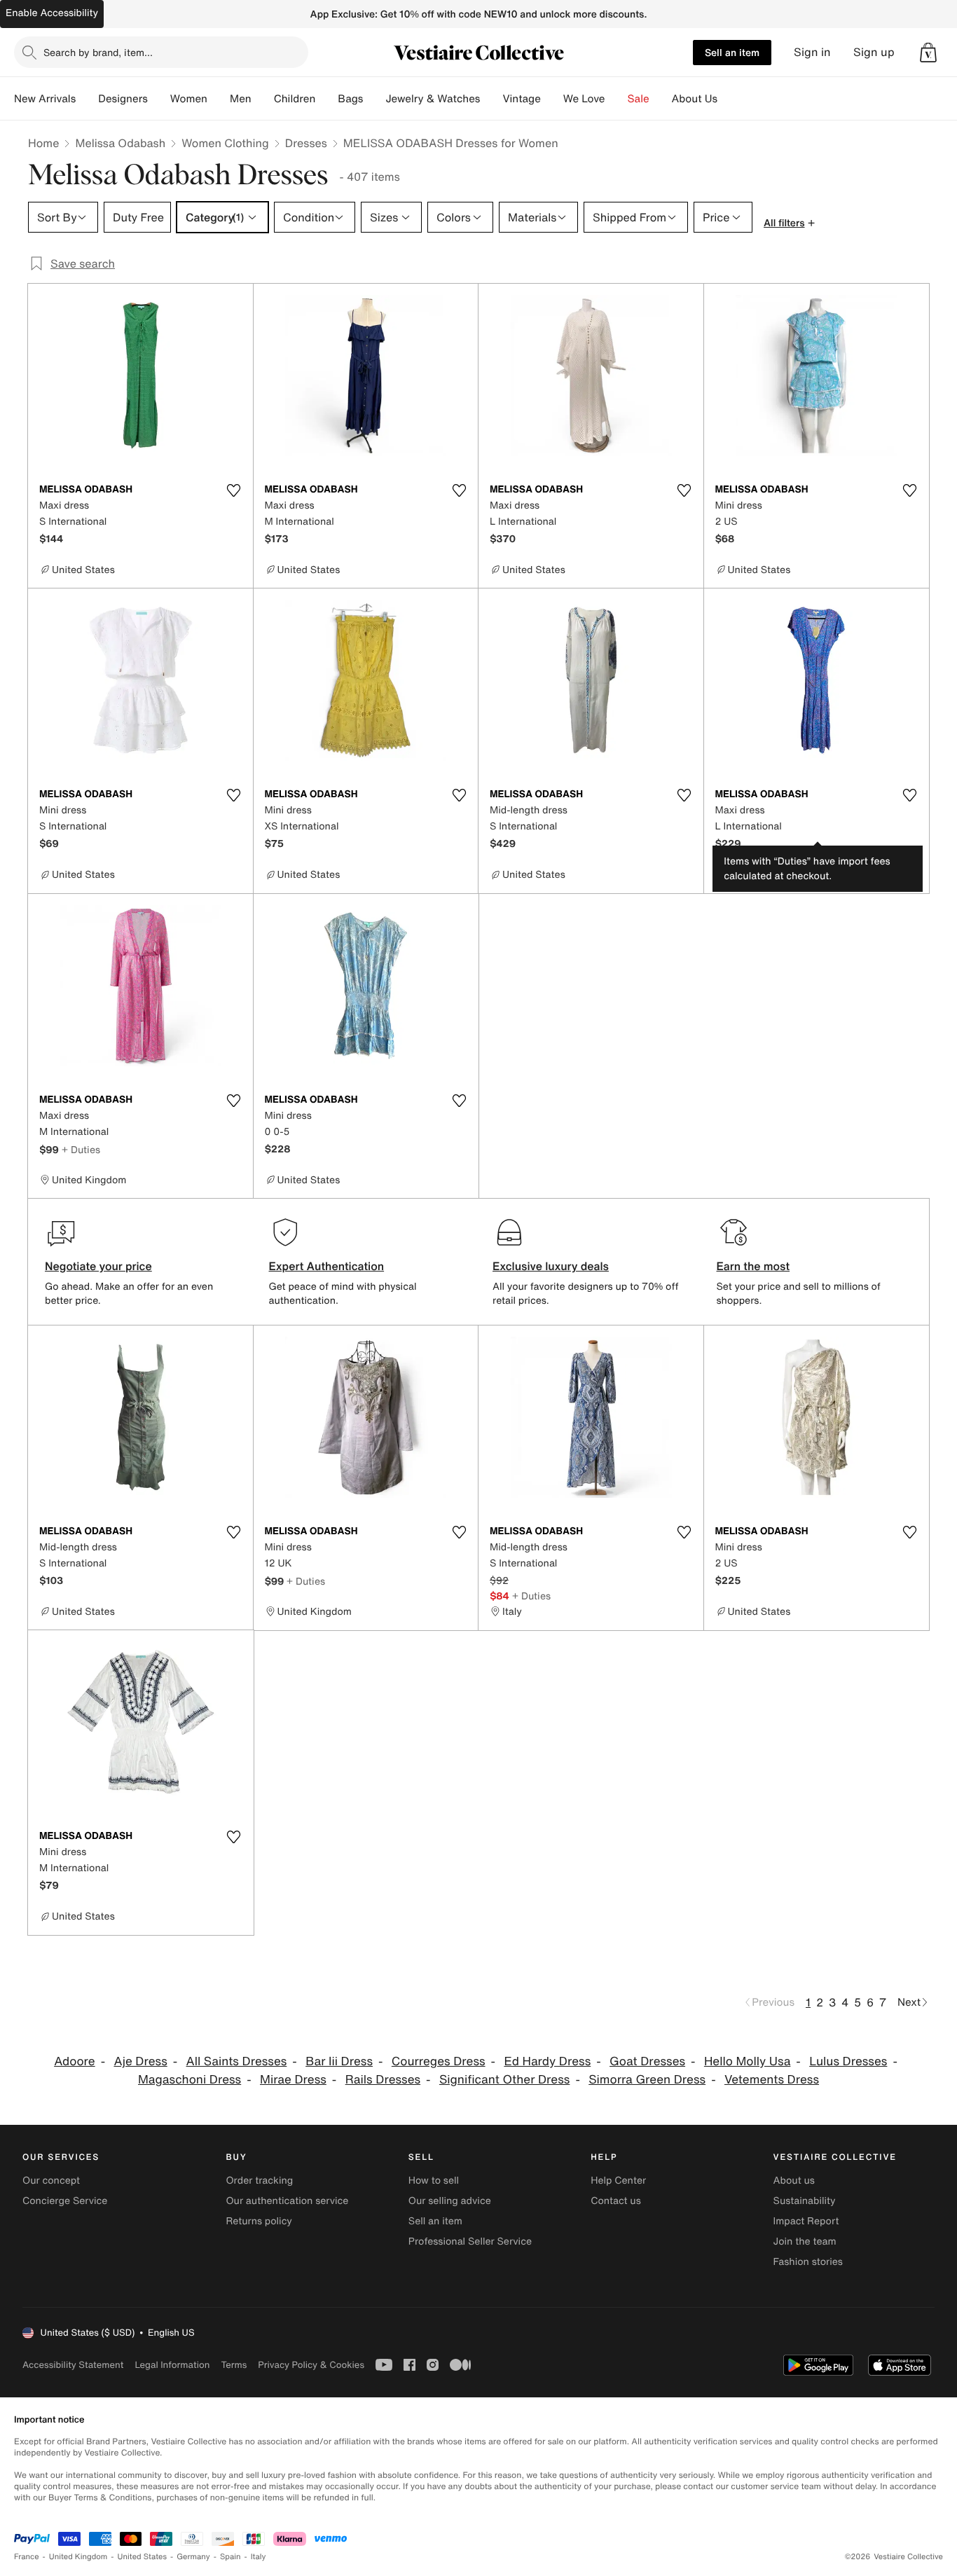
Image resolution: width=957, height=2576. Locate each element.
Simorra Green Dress (647, 2080)
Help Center (618, 2181)
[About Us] (729, 99)
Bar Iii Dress (339, 2061)
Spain (230, 2557)
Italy (259, 2557)
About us (794, 2181)
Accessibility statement (73, 2365)
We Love (584, 99)
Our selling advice (450, 2201)
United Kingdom (78, 2557)
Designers (123, 99)
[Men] (263, 99)
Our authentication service (287, 2201)
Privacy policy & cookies (311, 2365)
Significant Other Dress (504, 2080)
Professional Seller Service (470, 2241)
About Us (695, 99)
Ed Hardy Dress (547, 2061)
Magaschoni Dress (190, 2080)
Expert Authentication (327, 1266)
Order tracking (259, 2181)
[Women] (219, 99)
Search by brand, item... (98, 52)
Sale (639, 99)
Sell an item (732, 52)
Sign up (874, 52)
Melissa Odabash (120, 143)
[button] (928, 53)
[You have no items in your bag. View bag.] (928, 53)
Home (43, 143)
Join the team (805, 2241)
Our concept (51, 2181)
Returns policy (259, 2221)
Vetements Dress (772, 2080)
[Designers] (159, 99)
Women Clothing (225, 143)
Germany (193, 2557)
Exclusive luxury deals (551, 1266)
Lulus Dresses (848, 2061)
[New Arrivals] (87, 99)
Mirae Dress (293, 2080)
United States (143, 2557)
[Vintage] (552, 99)
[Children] (326, 99)
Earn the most (753, 1266)
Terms (234, 2365)
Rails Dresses (383, 2080)
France (27, 2557)
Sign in (812, 52)
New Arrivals (45, 99)
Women (189, 99)
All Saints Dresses (237, 2061)
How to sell (434, 2181)
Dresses (306, 143)
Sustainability (805, 2201)
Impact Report (806, 2221)
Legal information (172, 2365)
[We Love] (617, 99)
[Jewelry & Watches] (491, 99)
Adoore (75, 2061)
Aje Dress (140, 2061)
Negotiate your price (98, 1266)
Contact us (616, 2201)
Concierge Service (65, 2201)
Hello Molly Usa (747, 2061)
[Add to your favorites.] (234, 490)
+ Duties (81, 1149)
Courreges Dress (439, 2061)
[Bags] (374, 99)
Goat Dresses (647, 2061)
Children (295, 99)
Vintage (521, 99)
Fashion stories (808, 2262)
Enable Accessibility (52, 13)
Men (241, 99)
